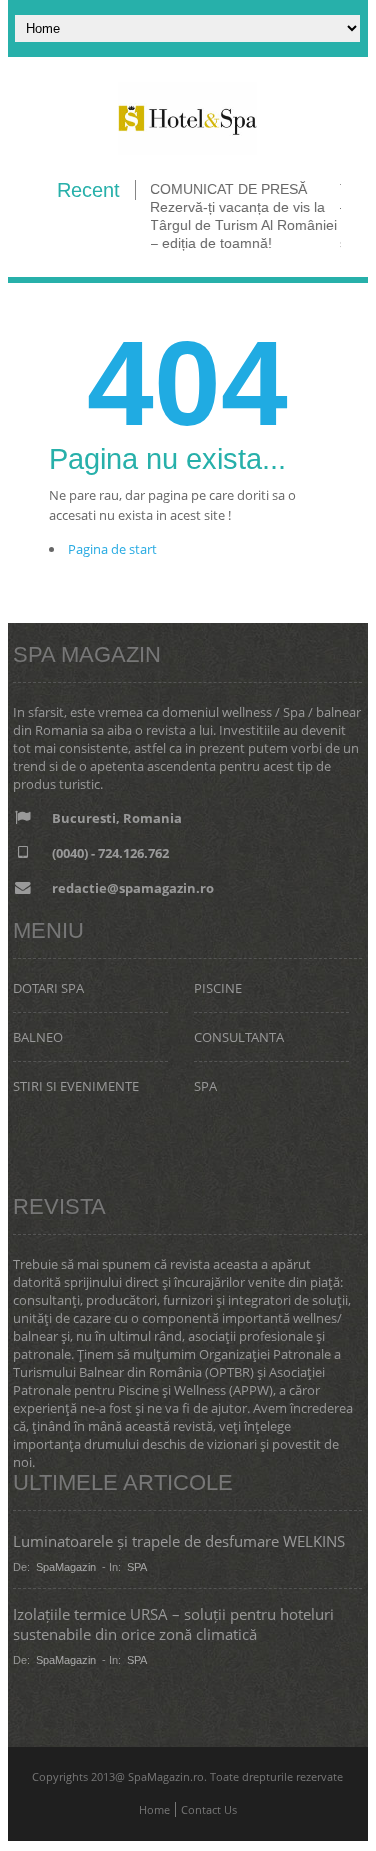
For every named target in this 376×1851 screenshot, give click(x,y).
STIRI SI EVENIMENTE (76, 1086)
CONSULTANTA (239, 1037)
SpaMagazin (66, 1567)
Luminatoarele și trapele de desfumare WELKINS (179, 1541)
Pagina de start (112, 549)
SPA (205, 1086)
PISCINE (218, 988)
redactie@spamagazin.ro (133, 888)
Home (154, 1809)
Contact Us (209, 1809)
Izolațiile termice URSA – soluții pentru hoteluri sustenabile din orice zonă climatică (173, 1624)
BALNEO (38, 1037)
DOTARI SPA (48, 988)
